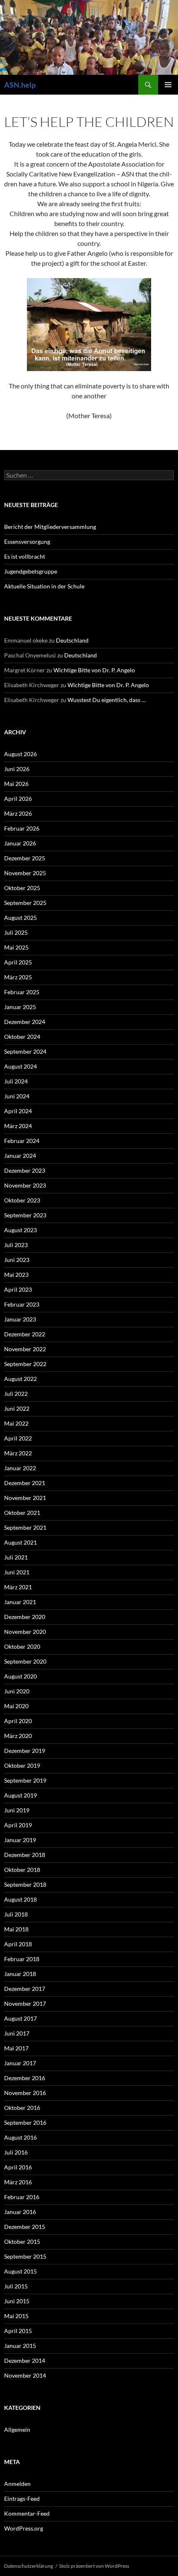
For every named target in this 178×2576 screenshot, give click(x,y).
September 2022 (25, 1364)
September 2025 (25, 903)
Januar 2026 (20, 843)
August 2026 (20, 754)
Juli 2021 (16, 1557)
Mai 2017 (16, 2048)
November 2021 (25, 1498)
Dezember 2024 (25, 1022)
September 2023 (25, 1215)
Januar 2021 (20, 1602)
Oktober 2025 (22, 888)
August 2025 (20, 918)
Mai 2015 (16, 2316)
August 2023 (20, 1230)
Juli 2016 (16, 2152)
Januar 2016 (20, 2212)
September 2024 (25, 1051)
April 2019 (18, 1825)
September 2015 (25, 2256)
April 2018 (18, 1944)
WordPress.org (24, 2528)
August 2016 (20, 2137)
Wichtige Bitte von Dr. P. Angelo (94, 670)
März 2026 (18, 813)
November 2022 (25, 1349)
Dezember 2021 (25, 1483)
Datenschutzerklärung (29, 2566)
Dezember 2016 (25, 2078)
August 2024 (20, 1066)
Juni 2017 (17, 2033)
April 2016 (18, 2167)
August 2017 (20, 2018)
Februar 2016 (22, 2197)
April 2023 (18, 1289)
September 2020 (25, 1661)
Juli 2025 (16, 932)
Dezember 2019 (25, 1751)
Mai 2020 (16, 1706)
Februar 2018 (22, 1959)
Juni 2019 (17, 1810)
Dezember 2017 (25, 1989)
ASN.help (20, 85)
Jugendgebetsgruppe (31, 571)
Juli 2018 (16, 1914)
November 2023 (25, 1185)
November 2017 (25, 2003)
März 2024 (18, 1126)
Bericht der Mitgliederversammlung (50, 527)
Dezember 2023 (25, 1170)
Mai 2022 (16, 1423)
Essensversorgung (27, 542)
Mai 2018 (16, 1929)
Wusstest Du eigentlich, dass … (107, 700)
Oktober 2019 (22, 1765)
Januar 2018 (20, 1974)
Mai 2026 (16, 784)
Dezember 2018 (25, 1855)
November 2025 (25, 873)
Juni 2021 (17, 1572)
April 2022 (18, 1438)
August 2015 (20, 2271)
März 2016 (18, 2182)
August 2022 (20, 1379)
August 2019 (20, 1795)
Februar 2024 (22, 1141)
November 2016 (25, 2093)
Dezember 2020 (25, 1617)
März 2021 (18, 1587)
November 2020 (25, 1632)
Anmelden (17, 2484)
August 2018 (20, 1899)
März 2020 (18, 1736)
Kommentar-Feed (27, 2513)
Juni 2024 (17, 1096)
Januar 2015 (20, 2346)
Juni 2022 (17, 1408)
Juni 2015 (17, 2301)
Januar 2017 (20, 2063)
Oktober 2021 (22, 1513)
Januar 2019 (20, 1840)
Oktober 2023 (22, 1200)
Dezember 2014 (25, 2361)
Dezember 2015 (25, 2227)
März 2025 (18, 977)
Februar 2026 (22, 828)
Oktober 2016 (22, 2108)
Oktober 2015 (22, 2242)
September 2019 (25, 1780)
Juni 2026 (17, 769)
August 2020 (20, 1676)
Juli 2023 (16, 1245)
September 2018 (25, 1884)
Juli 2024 (16, 1081)
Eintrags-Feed (22, 2499)
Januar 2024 (20, 1156)
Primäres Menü (168, 85)
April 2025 (18, 962)
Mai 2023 (16, 1275)
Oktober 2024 (22, 1037)
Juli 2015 (16, 2286)
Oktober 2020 (22, 1646)
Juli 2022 (16, 1394)
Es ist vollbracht (25, 556)
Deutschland (72, 640)
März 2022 (18, 1453)
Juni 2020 (17, 1691)
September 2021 (25, 1527)
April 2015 (18, 2331)
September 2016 (25, 2122)
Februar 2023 (22, 1304)
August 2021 (20, 1542)
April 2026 (18, 799)
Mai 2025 (16, 947)
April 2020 (18, 1721)
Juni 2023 (17, 1260)
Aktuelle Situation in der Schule (44, 586)
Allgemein (17, 2430)
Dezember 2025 (25, 858)
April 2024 (18, 1111)
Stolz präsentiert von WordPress (94, 2566)
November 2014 (25, 2375)
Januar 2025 (20, 1007)
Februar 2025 (22, 992)
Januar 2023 (20, 1319)
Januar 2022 (20, 1468)
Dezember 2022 (25, 1334)
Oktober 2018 (22, 1870)
